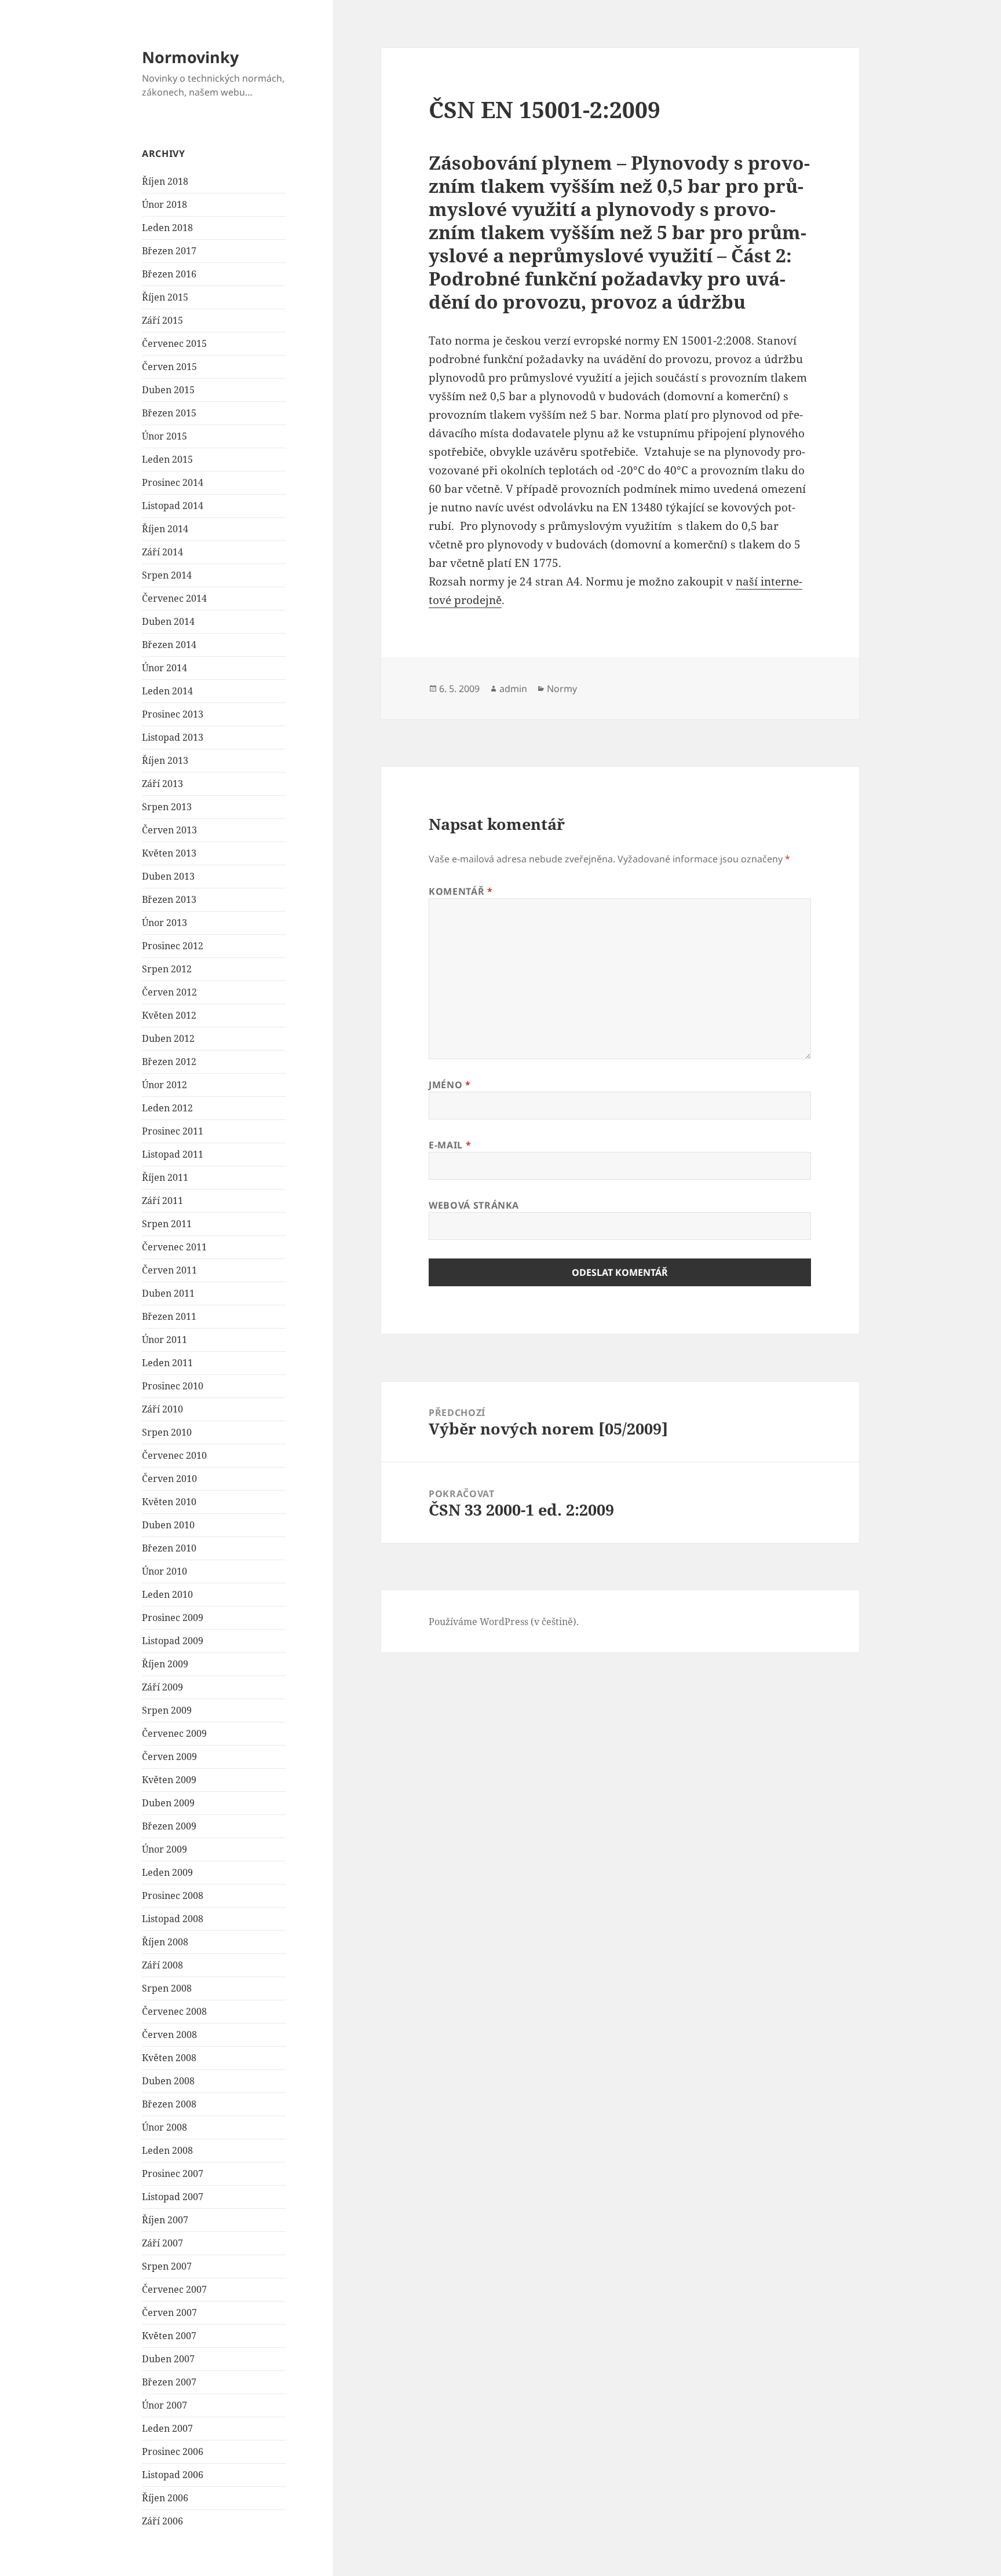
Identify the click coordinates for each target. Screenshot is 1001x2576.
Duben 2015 (168, 390)
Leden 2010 (167, 1594)
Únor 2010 (165, 1571)
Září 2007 (162, 2243)
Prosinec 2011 (173, 1131)
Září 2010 (162, 1409)
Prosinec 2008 (173, 1896)
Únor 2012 (165, 1085)
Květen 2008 (169, 2058)
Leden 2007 (167, 2428)
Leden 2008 (167, 2150)
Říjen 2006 (165, 2498)
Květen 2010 (169, 1502)
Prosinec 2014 (173, 482)
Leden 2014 (167, 691)
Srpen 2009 (167, 1710)
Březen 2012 (169, 1062)
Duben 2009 (168, 1803)
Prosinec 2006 (173, 2451)
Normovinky (190, 57)
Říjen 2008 (165, 1942)
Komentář (461, 891)
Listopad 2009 (173, 1641)
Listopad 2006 (173, 2475)
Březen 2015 (169, 413)
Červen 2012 (169, 992)
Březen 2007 (169, 2382)
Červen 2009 (169, 1757)
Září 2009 (162, 1687)
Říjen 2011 (165, 1177)
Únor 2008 (165, 2127)
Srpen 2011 (167, 1224)
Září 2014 (162, 552)
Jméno (450, 1085)
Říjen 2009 (165, 1664)
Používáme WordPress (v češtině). (504, 1622)
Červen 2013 (169, 830)
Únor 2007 (165, 2405)
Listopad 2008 (173, 1919)
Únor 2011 (165, 1340)
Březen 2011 (169, 1316)
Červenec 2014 (174, 598)
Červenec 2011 (174, 1247)
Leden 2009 (167, 1872)
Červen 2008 (169, 2035)
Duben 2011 (168, 1293)
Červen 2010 (169, 1479)
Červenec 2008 (174, 2011)
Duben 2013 (168, 876)
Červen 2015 (169, 367)
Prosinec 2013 (173, 714)
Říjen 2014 (165, 529)
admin (513, 689)
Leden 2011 (167, 1363)
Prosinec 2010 (173, 1386)
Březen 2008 (169, 2104)
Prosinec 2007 (173, 2173)
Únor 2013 (165, 923)
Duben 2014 (168, 621)
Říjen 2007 (165, 2220)
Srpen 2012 (167, 969)
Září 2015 (162, 320)
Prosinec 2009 (173, 1618)
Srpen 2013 (167, 807)
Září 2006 (162, 2521)
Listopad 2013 (173, 737)
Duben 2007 (168, 2359)
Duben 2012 (168, 1038)
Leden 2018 (167, 228)
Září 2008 (162, 1965)
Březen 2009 (169, 1826)
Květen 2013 (169, 853)
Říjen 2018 (165, 181)
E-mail (450, 1145)
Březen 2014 (169, 645)
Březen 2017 (169, 251)
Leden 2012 (167, 1108)
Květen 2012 (169, 1015)
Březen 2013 (169, 899)
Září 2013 (162, 784)
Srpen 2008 (167, 1988)
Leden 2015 (167, 459)
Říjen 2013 (165, 760)
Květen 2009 (169, 1780)
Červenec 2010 (174, 1455)
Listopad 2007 (173, 2197)
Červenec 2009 (174, 1733)
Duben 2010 (168, 1525)
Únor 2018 (165, 204)
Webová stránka (474, 1205)
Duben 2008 (168, 2081)
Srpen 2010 (167, 1432)
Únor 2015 (165, 436)
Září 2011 (162, 1201)
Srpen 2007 (167, 2266)
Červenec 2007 (174, 2289)
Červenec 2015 (174, 343)
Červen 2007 (169, 2312)
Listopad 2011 (173, 1154)
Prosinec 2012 (173, 946)
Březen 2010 (169, 1548)
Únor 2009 (165, 1849)
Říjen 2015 (165, 297)
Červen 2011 (169, 1270)
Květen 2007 (169, 2336)
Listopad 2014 (173, 506)
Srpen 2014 (167, 575)
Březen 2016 (169, 274)
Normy (562, 689)
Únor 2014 (165, 668)
